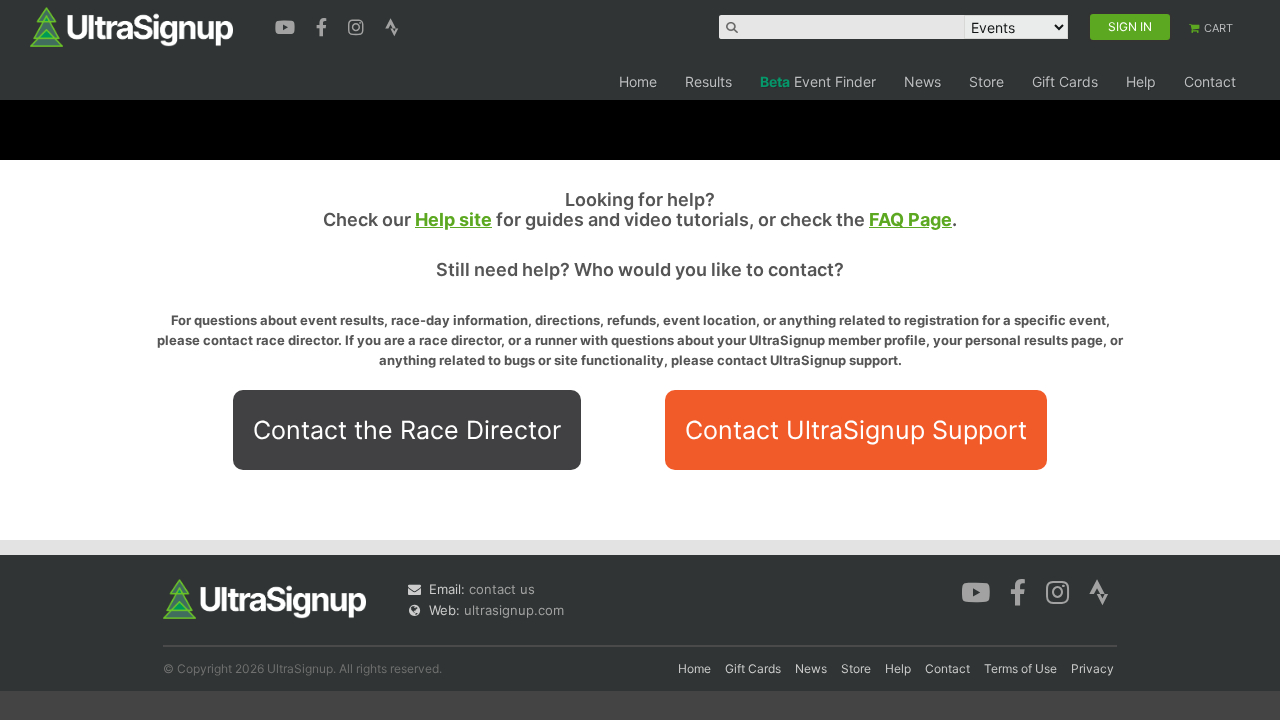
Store (986, 81)
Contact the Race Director (407, 430)
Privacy (1092, 668)
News (922, 81)
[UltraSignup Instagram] (358, 25)
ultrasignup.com (514, 610)
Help (1141, 81)
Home (638, 81)
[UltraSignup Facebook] (324, 25)
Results (708, 81)
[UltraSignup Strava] (392, 25)
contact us (502, 589)
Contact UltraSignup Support (856, 430)
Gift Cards (1065, 81)
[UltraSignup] (131, 26)
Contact (1210, 81)
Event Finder (818, 81)
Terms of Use (1020, 668)
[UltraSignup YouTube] (287, 25)
